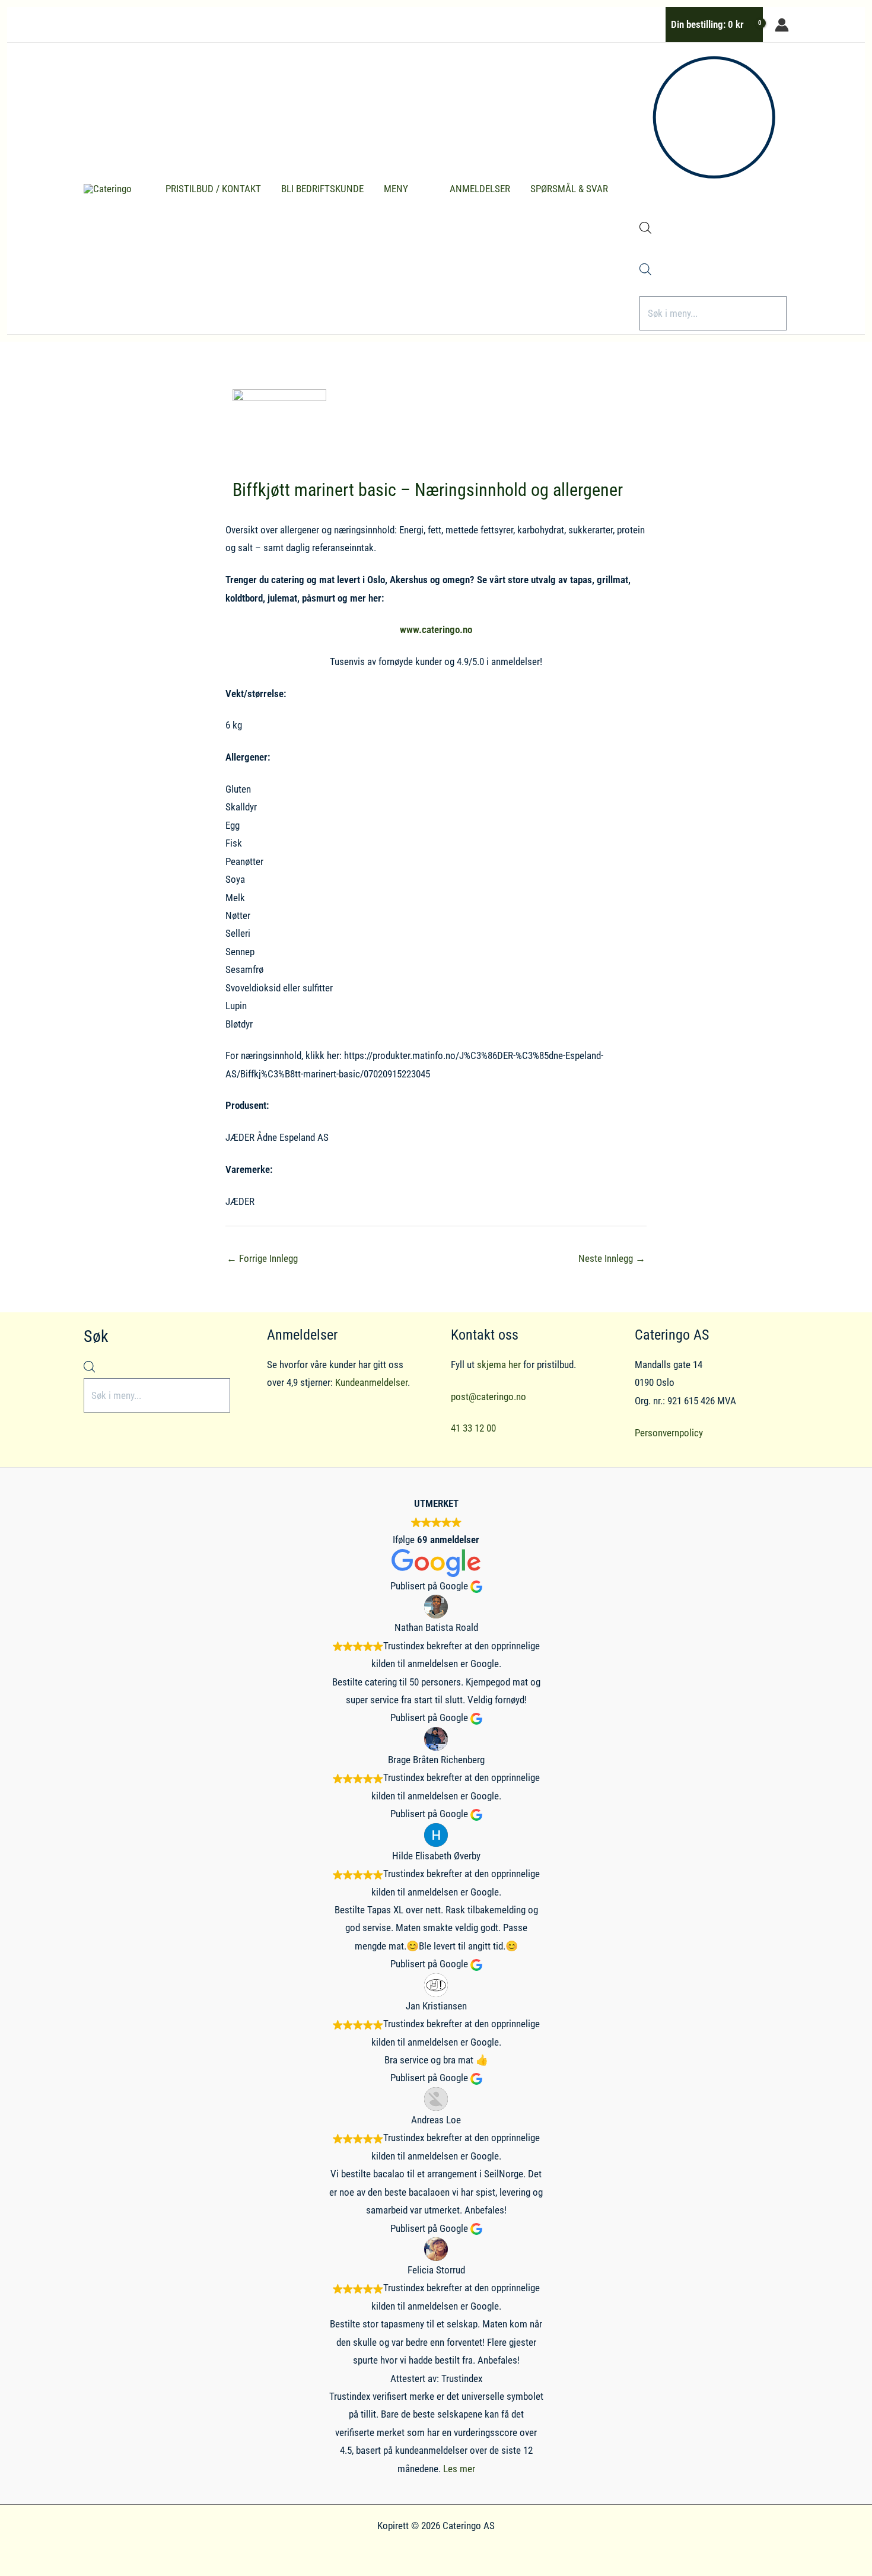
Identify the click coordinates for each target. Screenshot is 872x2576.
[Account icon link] (782, 25)
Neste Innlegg (612, 1258)
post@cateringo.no (488, 1397)
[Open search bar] (645, 230)
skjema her (499, 1365)
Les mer (459, 2469)
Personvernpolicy (669, 1433)
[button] (413, 189)
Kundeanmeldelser (371, 1382)
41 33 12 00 (473, 1428)
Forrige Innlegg (262, 1258)
